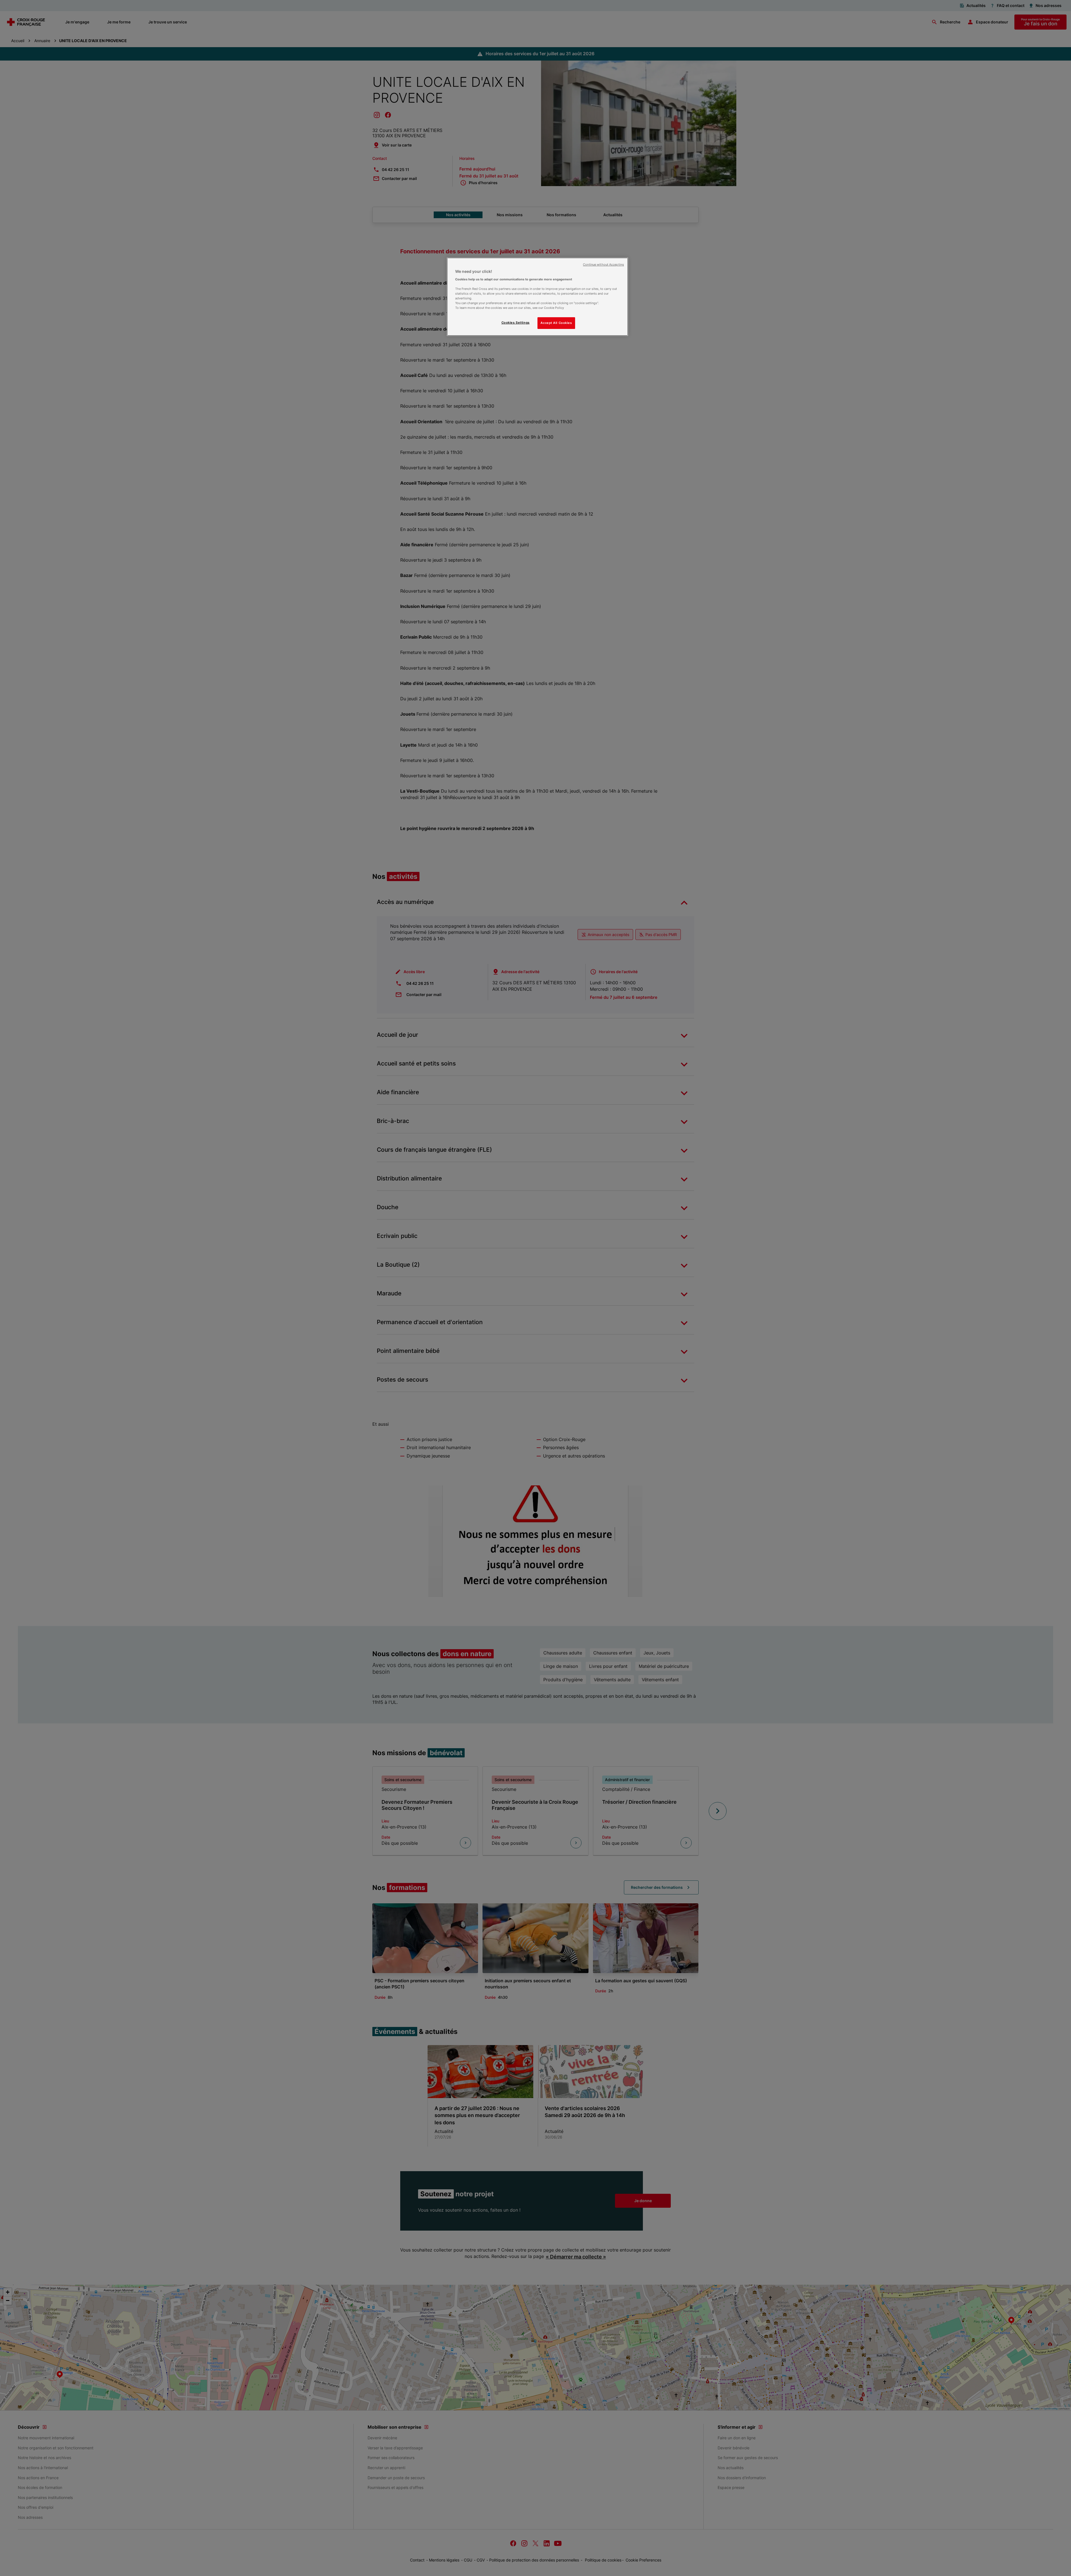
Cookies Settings (516, 323)
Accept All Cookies (556, 323)
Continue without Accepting (603, 265)
